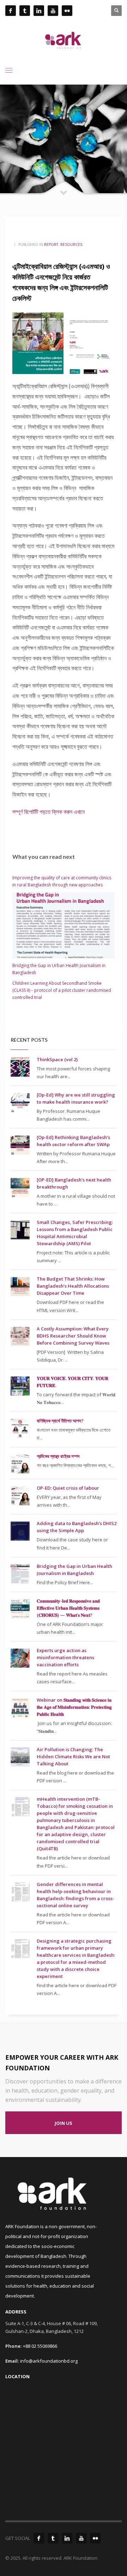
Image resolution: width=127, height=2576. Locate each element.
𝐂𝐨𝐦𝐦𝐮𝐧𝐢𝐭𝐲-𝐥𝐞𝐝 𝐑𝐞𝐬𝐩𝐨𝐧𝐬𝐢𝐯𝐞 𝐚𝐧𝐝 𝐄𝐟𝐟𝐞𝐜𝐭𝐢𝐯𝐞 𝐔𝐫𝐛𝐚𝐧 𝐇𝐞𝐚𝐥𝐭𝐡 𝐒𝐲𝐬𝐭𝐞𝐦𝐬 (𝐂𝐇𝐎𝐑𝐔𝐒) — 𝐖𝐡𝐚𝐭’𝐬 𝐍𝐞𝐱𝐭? (68, 1608)
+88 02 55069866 (40, 2346)
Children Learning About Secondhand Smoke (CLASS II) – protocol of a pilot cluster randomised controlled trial (62, 990)
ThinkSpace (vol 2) (57, 1059)
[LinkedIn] (67, 2538)
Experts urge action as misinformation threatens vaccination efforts (65, 1657)
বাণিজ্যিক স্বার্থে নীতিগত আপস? (60, 1421)
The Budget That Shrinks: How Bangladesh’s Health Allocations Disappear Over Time (73, 1286)
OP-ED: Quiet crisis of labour (68, 1488)
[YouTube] (81, 2538)
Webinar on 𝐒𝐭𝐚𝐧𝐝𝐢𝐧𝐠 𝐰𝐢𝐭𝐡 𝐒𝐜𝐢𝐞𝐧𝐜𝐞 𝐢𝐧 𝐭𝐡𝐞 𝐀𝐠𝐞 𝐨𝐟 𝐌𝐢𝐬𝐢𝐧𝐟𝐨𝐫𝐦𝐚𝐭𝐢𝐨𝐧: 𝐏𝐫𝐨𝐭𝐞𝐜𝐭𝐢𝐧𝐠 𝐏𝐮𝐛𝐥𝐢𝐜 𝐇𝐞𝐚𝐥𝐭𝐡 (74, 1707)
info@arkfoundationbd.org (49, 2361)
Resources (71, 245)
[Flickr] (95, 2538)
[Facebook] (39, 2538)
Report (51, 245)
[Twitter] (53, 2538)
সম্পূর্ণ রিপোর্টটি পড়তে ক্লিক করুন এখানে (49, 812)
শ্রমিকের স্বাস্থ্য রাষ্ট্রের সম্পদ (58, 1456)
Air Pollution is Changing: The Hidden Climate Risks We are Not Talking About (73, 1756)
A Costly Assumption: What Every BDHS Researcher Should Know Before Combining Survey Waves (73, 1336)
